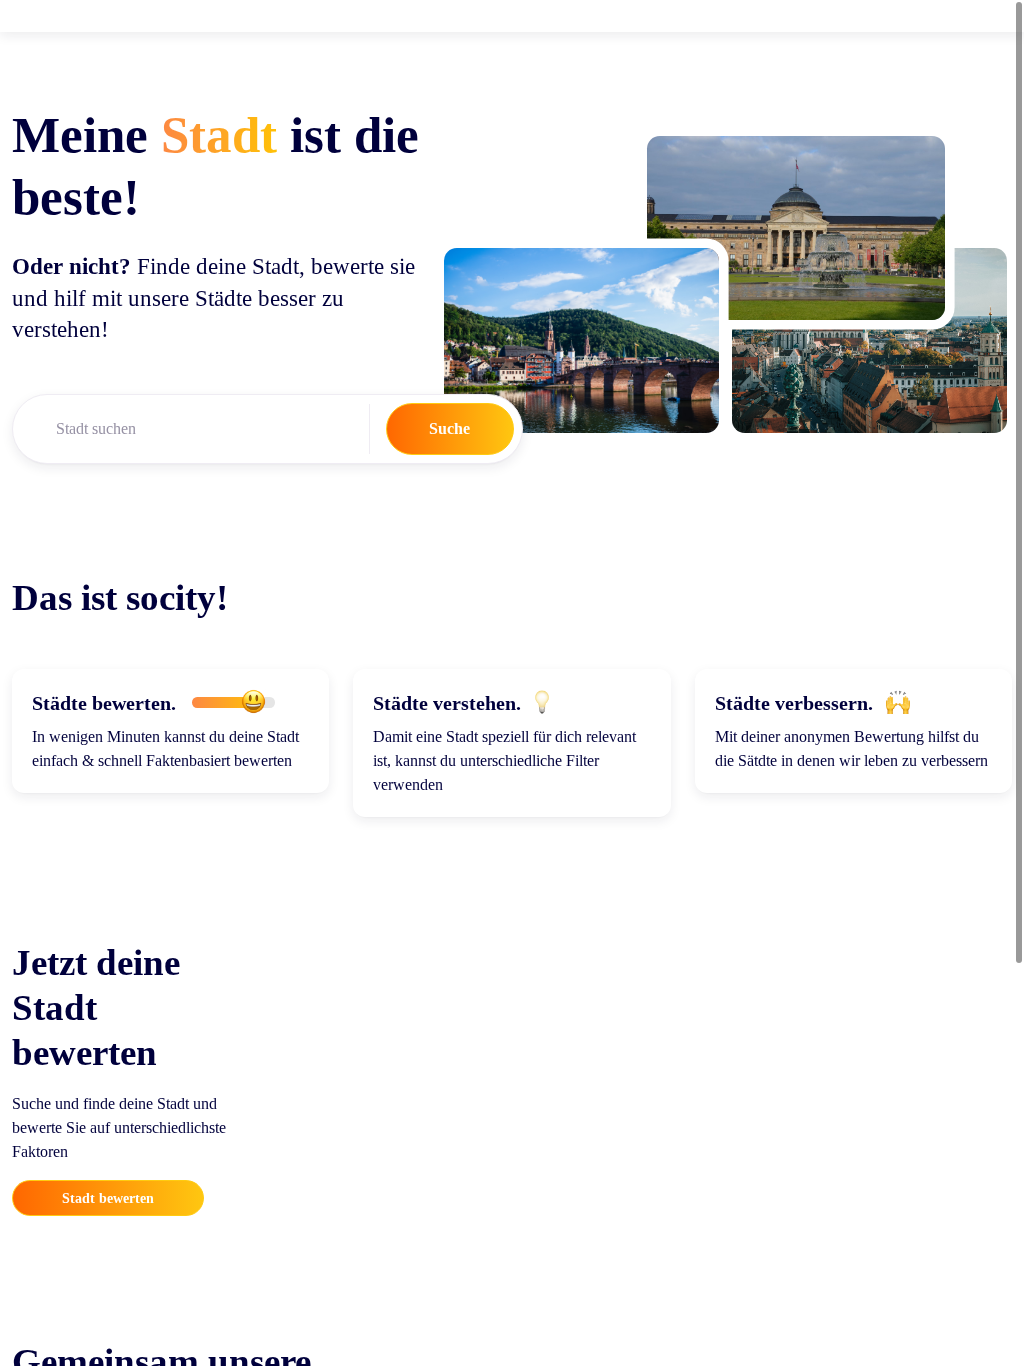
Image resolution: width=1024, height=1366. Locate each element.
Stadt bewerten (108, 1198)
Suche (449, 428)
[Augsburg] (869, 340)
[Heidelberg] (581, 340)
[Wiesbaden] (796, 228)
